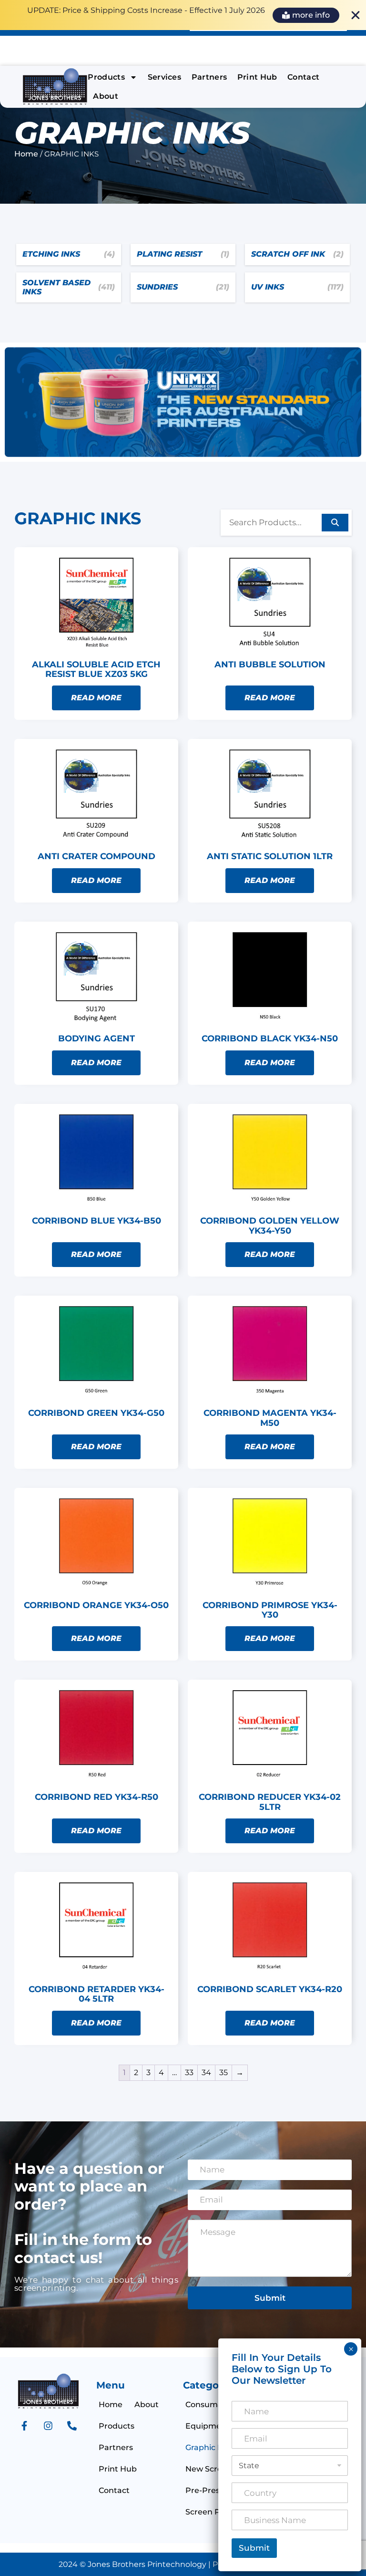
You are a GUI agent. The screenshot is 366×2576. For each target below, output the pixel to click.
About (106, 96)
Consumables (212, 2405)
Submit (270, 2298)
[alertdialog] (183, 15)
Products (106, 77)
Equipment (208, 2426)
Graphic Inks (209, 2447)
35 (224, 2072)
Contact (303, 77)
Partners (209, 77)
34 (206, 2072)
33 (189, 2072)
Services (165, 77)
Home (26, 154)
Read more (96, 698)
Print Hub (257, 77)
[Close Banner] (356, 15)
